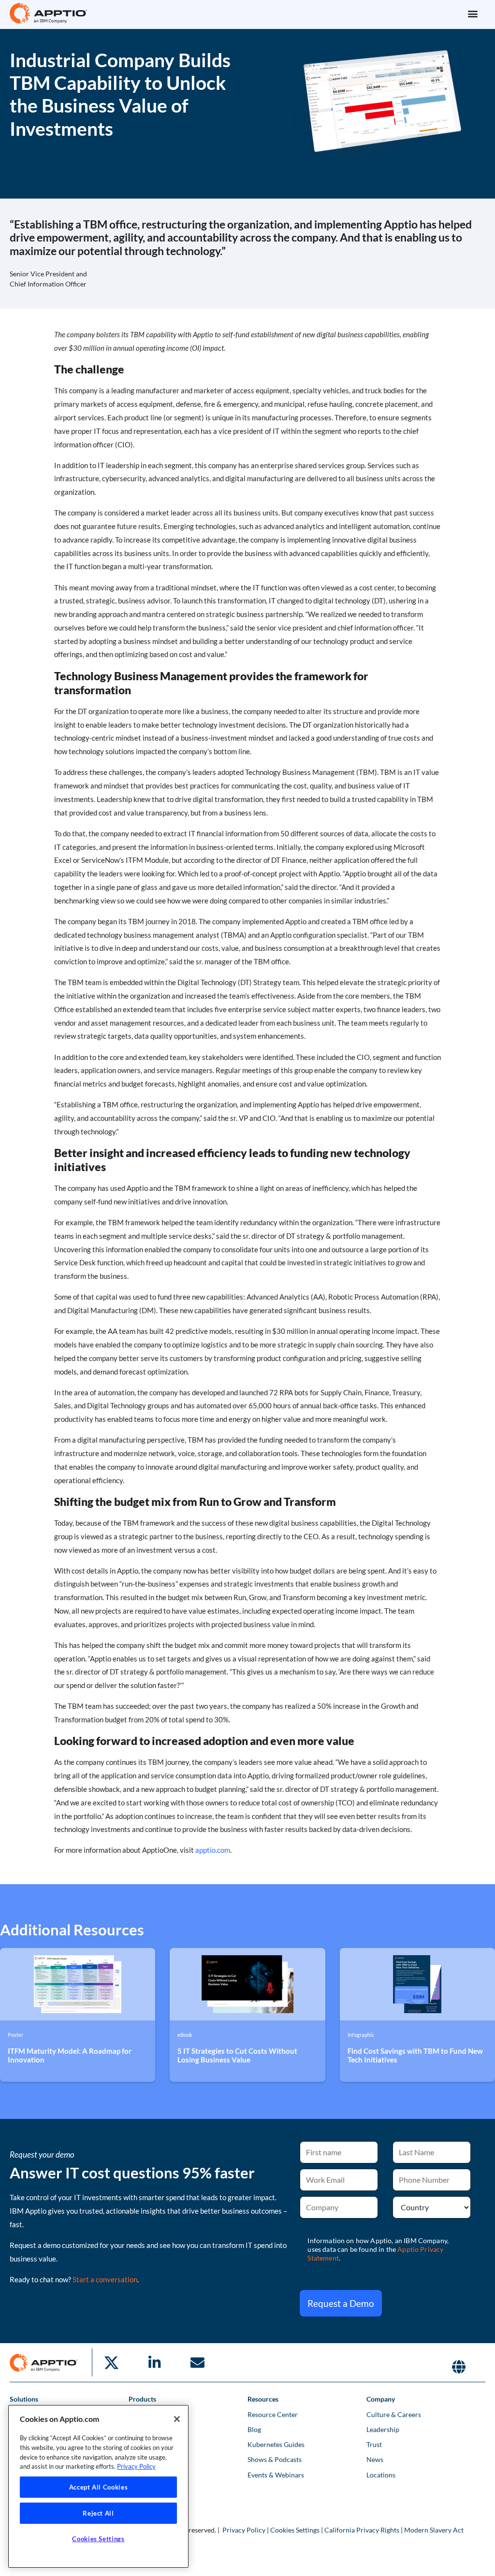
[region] (98, 2486)
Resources (263, 2399)
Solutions (24, 2399)
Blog (254, 2429)
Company (381, 2399)
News (375, 2459)
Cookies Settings (295, 2530)
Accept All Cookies (99, 2487)
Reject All (98, 2513)
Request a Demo (341, 2303)
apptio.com (213, 1850)
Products (142, 2399)
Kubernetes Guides (276, 2444)
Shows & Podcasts (275, 2459)
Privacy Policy (244, 2530)
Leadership (383, 2429)
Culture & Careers (394, 2414)
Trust (374, 2444)
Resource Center (273, 2414)
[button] (473, 13)
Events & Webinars (276, 2475)
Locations (381, 2475)
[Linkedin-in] (154, 2362)
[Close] (177, 2419)
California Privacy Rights (362, 2530)
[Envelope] (197, 2362)
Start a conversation (105, 2279)
